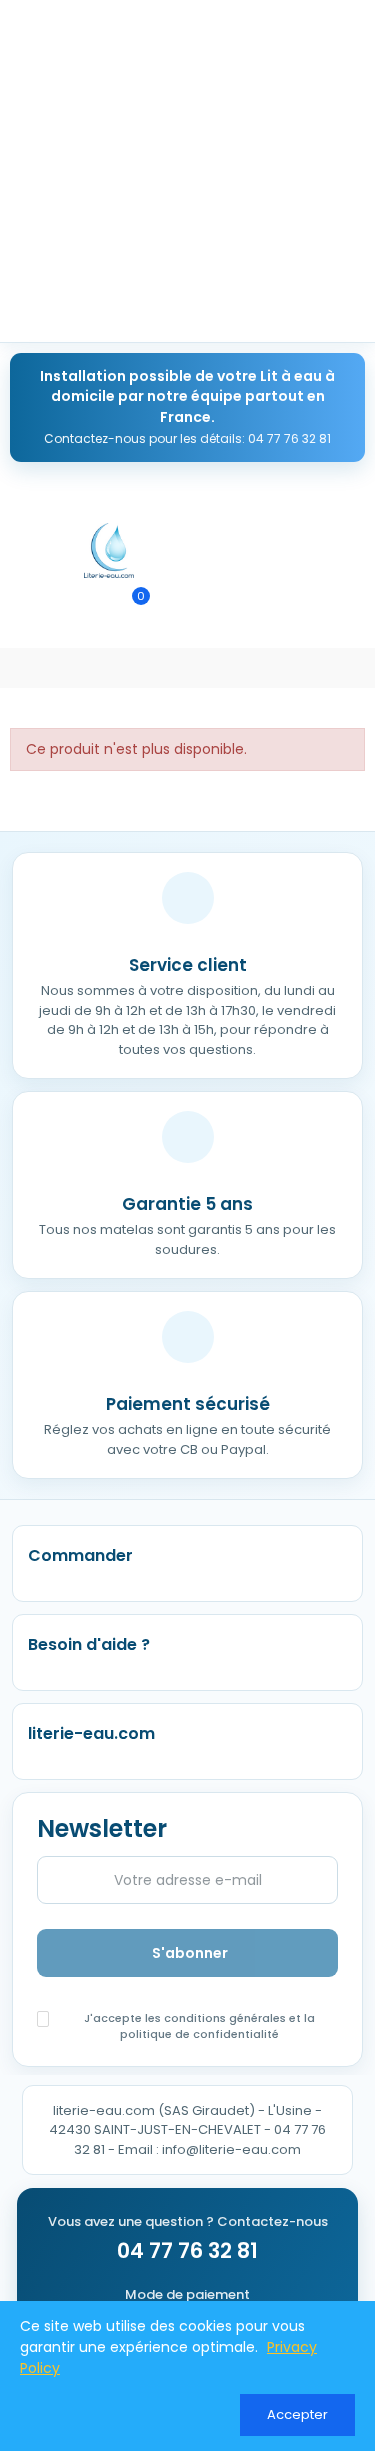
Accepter (297, 2414)
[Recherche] (95, 605)
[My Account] (173, 605)
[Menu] (19, 551)
